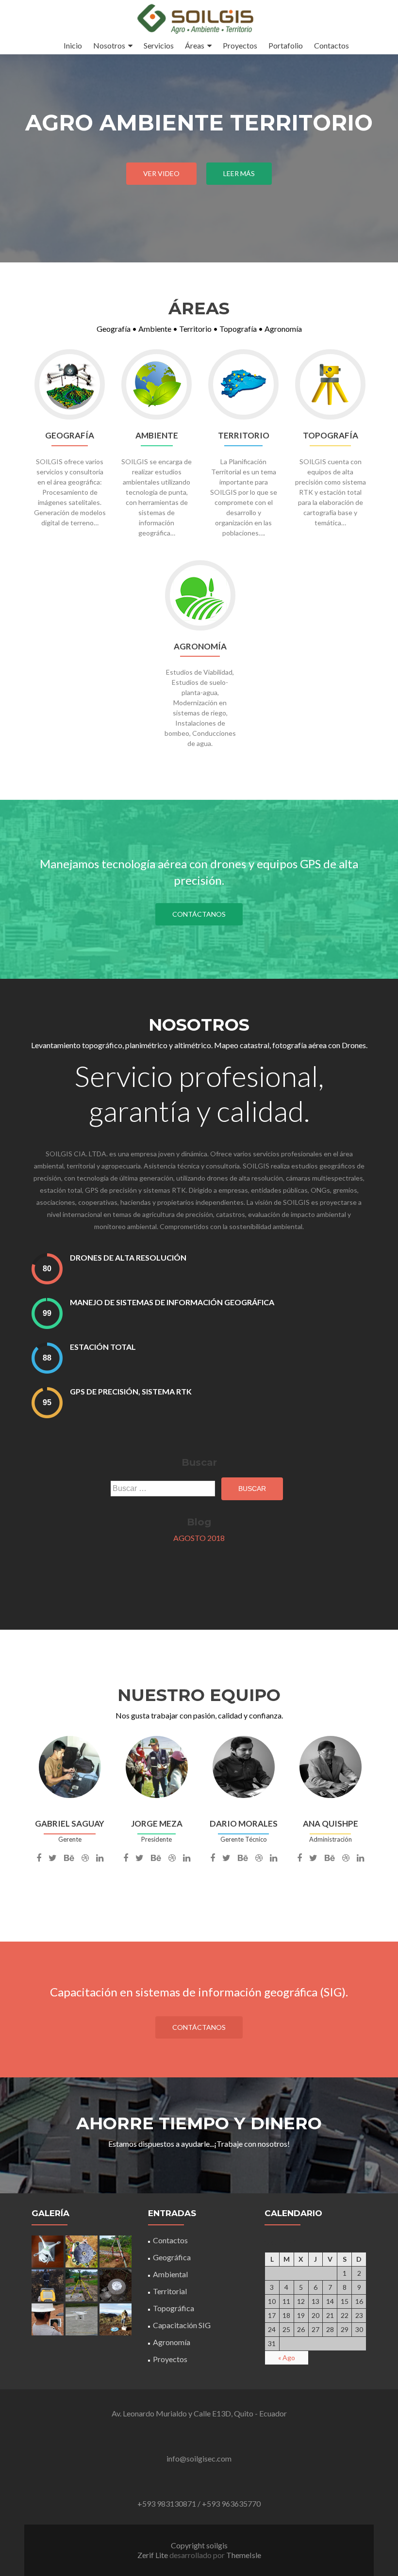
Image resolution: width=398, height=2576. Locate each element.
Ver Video (161, 173)
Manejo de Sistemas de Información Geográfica (172, 1302)
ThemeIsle (244, 2555)
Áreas (195, 45)
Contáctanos (199, 914)
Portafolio (286, 45)
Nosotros (109, 45)
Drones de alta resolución (128, 1257)
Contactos (332, 45)
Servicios (159, 45)
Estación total (103, 1347)
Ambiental (170, 2274)
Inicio (73, 45)
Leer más (239, 173)
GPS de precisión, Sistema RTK (131, 1391)
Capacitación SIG (182, 2325)
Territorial (170, 2291)
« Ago (287, 2357)
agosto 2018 (199, 1538)
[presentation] (47, 1269)
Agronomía (172, 2342)
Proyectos (240, 45)
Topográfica (174, 2308)
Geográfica (172, 2257)
